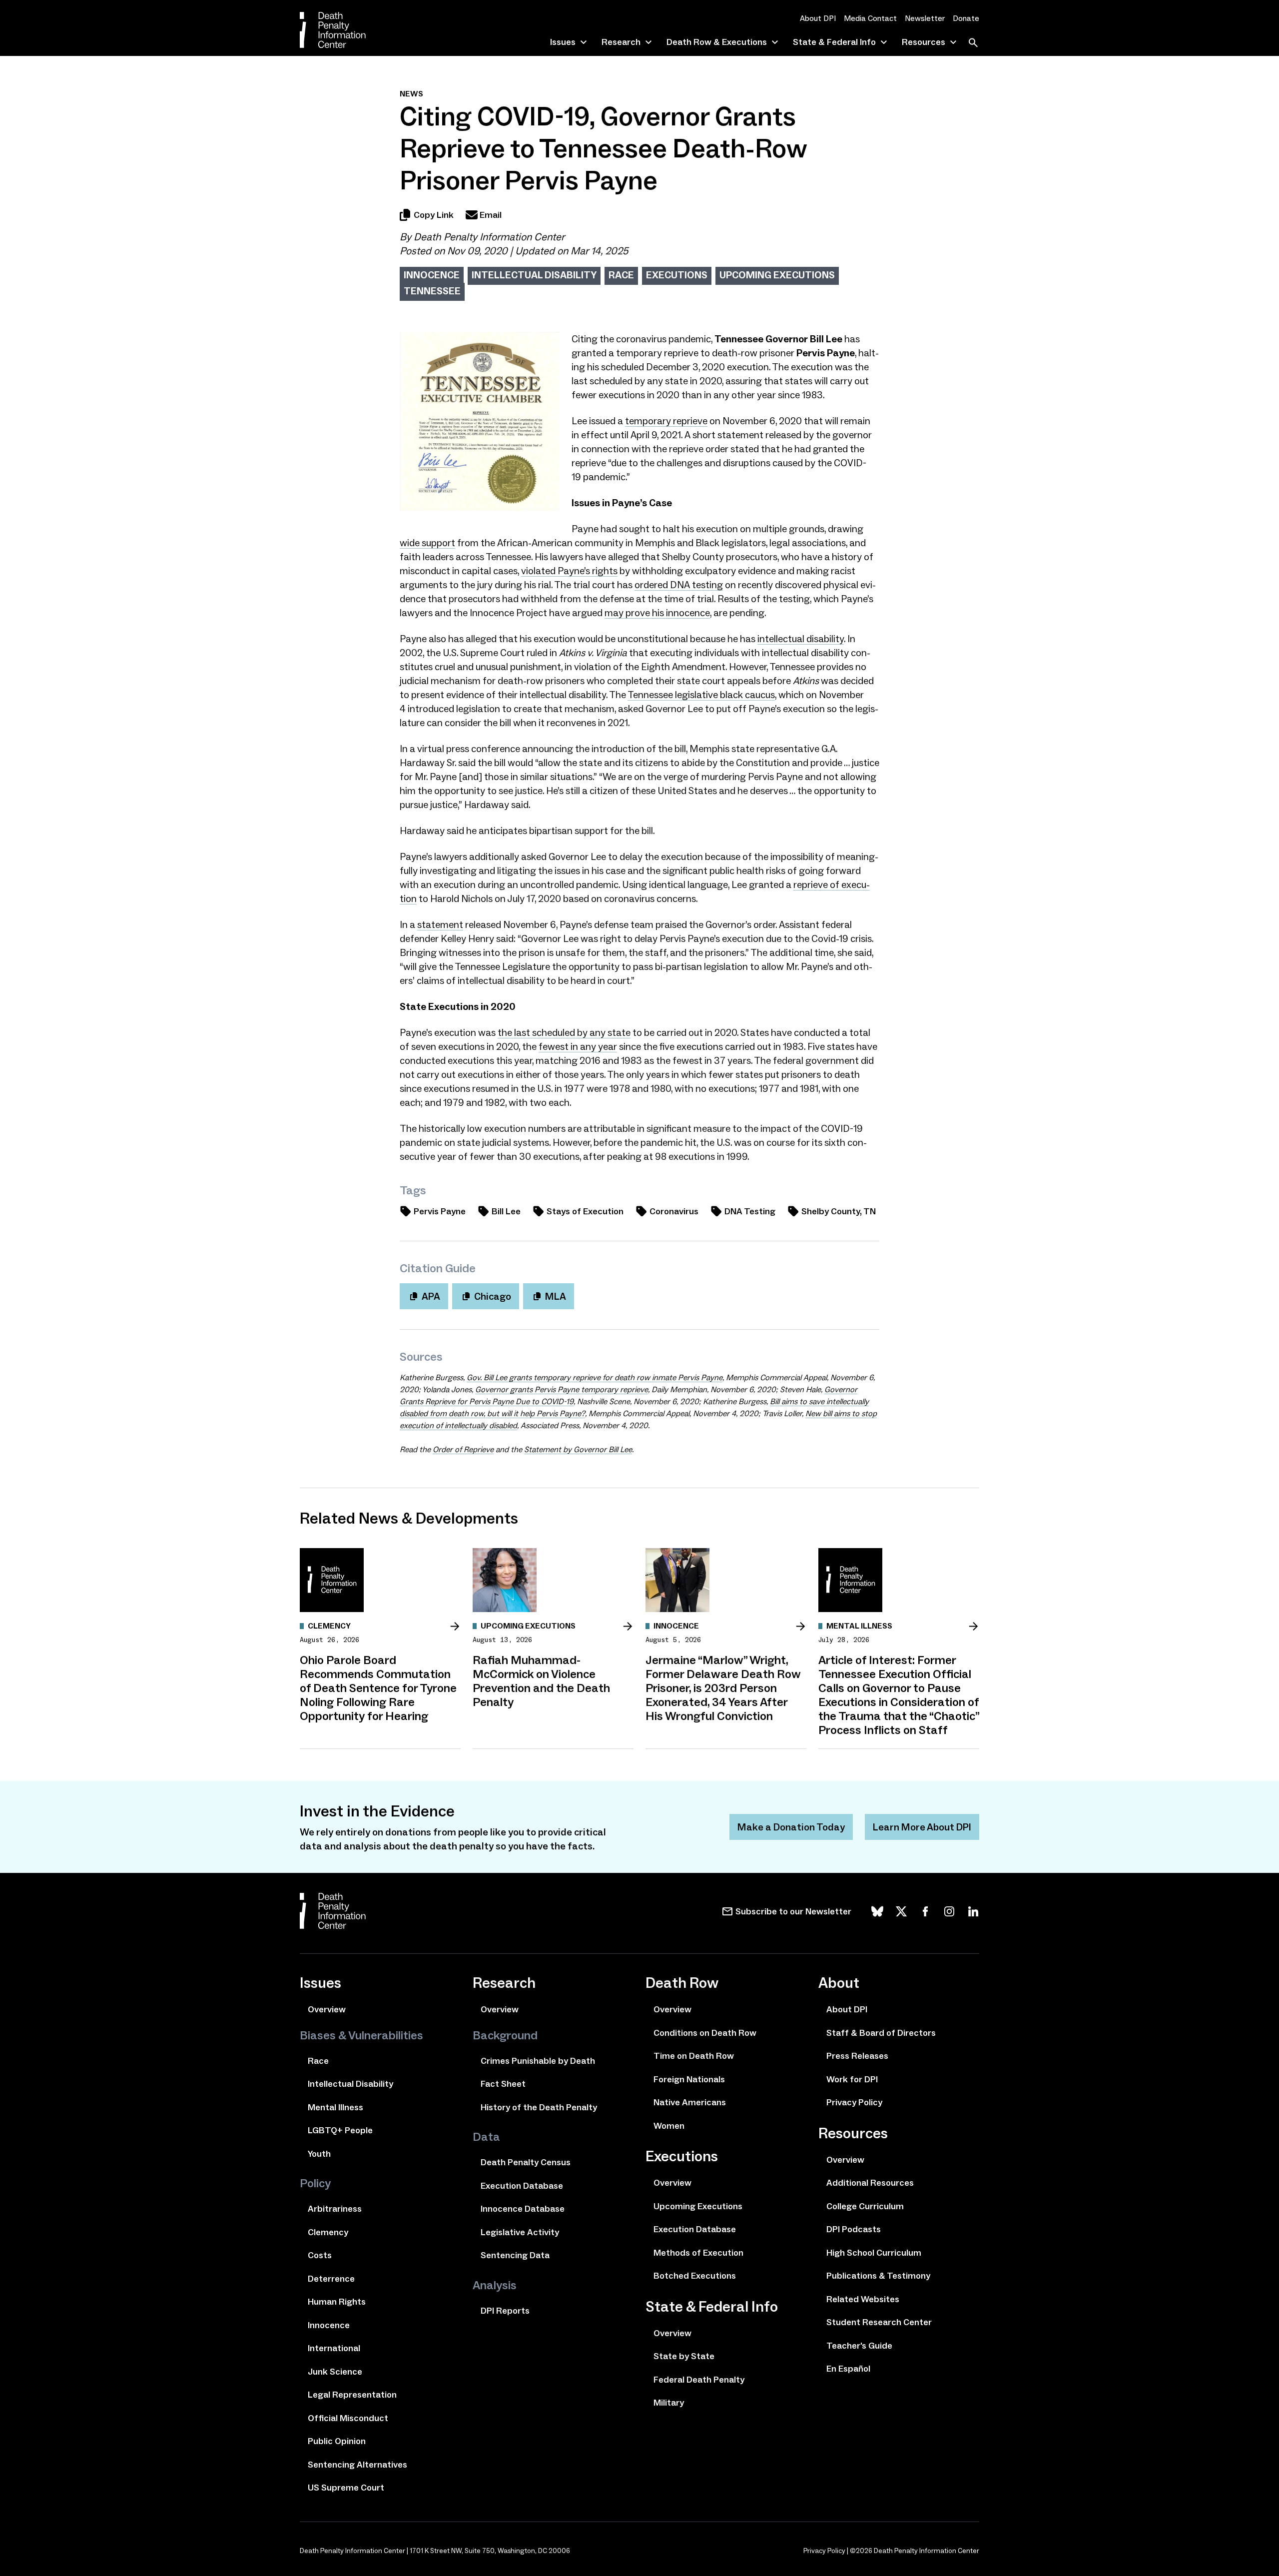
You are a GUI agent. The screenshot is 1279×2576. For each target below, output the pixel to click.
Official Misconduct (348, 2418)
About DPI (818, 18)
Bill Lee (506, 1211)
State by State (684, 2356)
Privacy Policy (854, 2102)
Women (669, 2126)
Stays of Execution (585, 1211)
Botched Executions (695, 2276)
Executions (677, 275)
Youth (319, 2154)
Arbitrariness (335, 2209)
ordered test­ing (679, 585)
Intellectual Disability (534, 275)
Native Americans (690, 2102)
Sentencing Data (515, 2255)
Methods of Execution (698, 2253)
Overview (327, 2009)
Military (669, 2403)
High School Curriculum (874, 2253)
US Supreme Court (346, 2488)
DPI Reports (505, 2311)
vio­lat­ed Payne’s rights (569, 571)
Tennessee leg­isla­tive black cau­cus (701, 695)
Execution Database (522, 2186)
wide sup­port (427, 543)
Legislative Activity (520, 2232)
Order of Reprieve (463, 1449)
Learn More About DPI (922, 1827)
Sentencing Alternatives (357, 2465)
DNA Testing (750, 1211)
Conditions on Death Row (705, 2033)
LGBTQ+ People (340, 2130)
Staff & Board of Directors (881, 2033)
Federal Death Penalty (699, 2380)
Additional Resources (870, 2183)
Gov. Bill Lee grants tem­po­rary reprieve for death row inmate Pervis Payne (595, 1377)
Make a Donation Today (791, 1827)
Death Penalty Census (526, 2162)
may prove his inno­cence (657, 613)
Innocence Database (523, 2209)
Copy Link (434, 215)
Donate (966, 18)
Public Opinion (337, 2441)
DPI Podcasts (854, 2229)
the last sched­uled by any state (564, 1032)
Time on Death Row (694, 2056)
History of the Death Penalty (539, 2107)
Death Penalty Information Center (489, 237)
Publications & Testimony (878, 2276)
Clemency (328, 2232)
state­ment (440, 924)
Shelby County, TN (839, 1211)
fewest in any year (578, 1046)
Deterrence (331, 2279)
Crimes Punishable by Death (538, 2061)
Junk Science (335, 2372)
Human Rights (337, 2302)
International (334, 2348)
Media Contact (870, 18)
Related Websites (863, 2299)
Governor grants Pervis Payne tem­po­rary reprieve (562, 1389)
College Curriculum (865, 2206)
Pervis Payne (440, 1211)
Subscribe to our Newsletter (793, 1911)
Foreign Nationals (689, 2079)
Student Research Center (879, 2322)
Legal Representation (352, 2395)
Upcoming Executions (777, 275)
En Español (848, 2369)
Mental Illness (335, 2107)
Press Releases (857, 2056)
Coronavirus (674, 1211)
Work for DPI (852, 2079)
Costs (320, 2255)
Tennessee (432, 291)
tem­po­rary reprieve (666, 421)
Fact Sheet (503, 2084)
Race (621, 275)
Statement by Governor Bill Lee (578, 1449)
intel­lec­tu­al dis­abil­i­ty (801, 639)
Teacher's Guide (859, 2346)
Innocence (432, 275)
